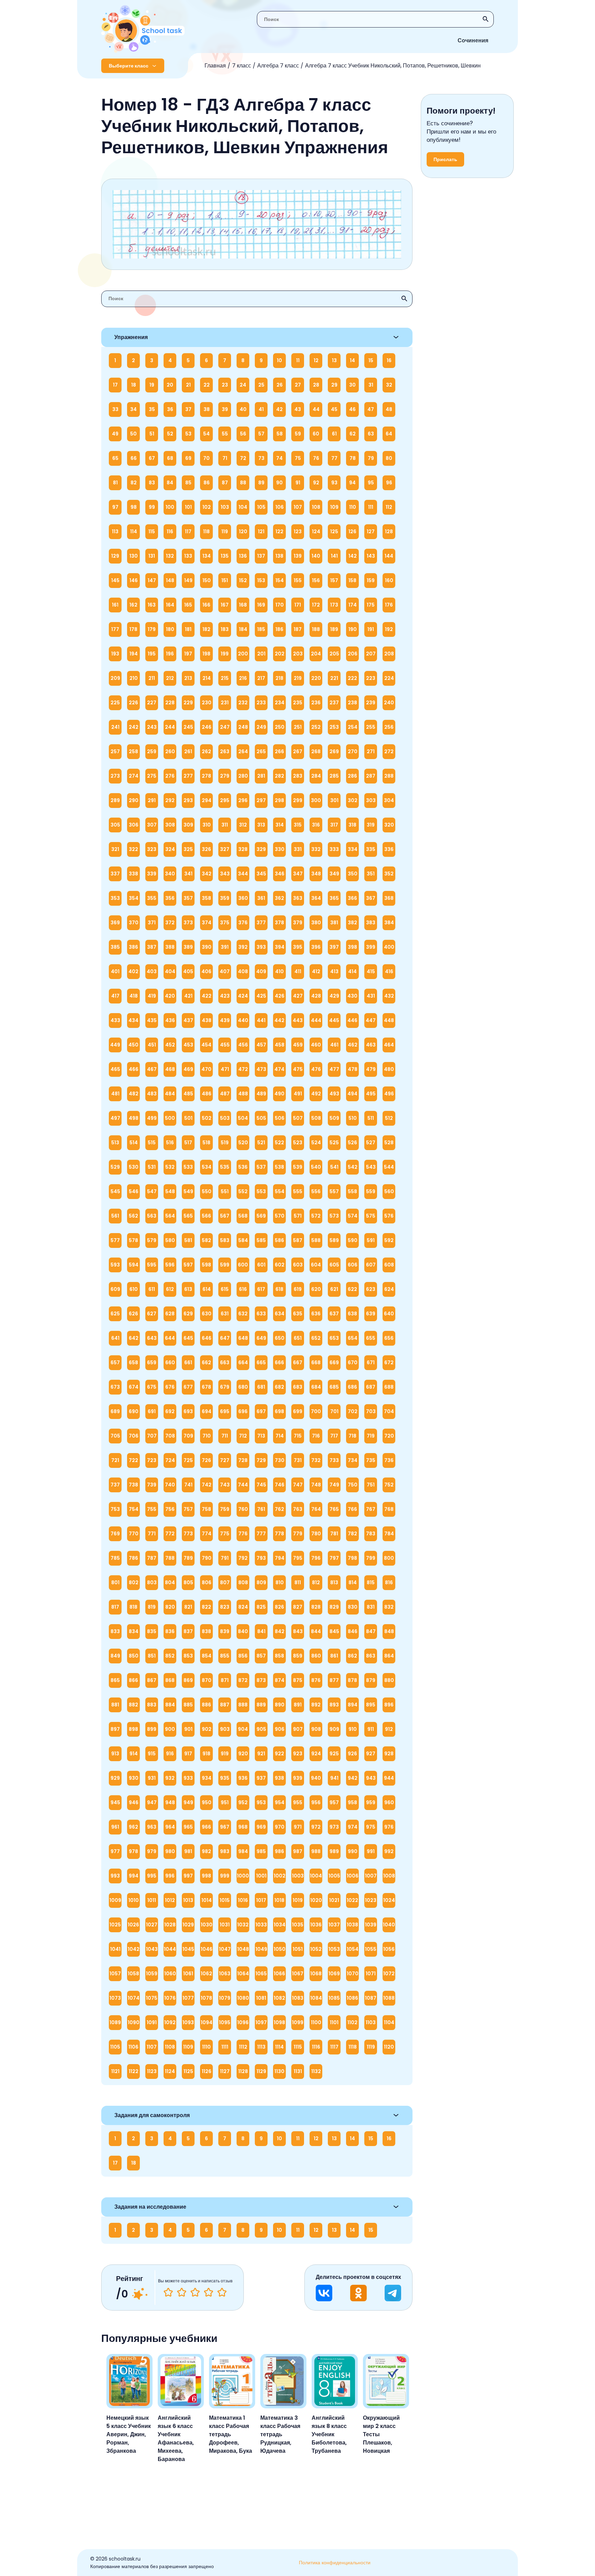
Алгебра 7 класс (278, 66)
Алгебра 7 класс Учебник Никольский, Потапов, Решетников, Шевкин (393, 66)
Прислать (445, 159)
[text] (222, 2292)
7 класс (242, 66)
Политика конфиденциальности (335, 2563)
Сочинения (473, 40)
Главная (215, 66)
